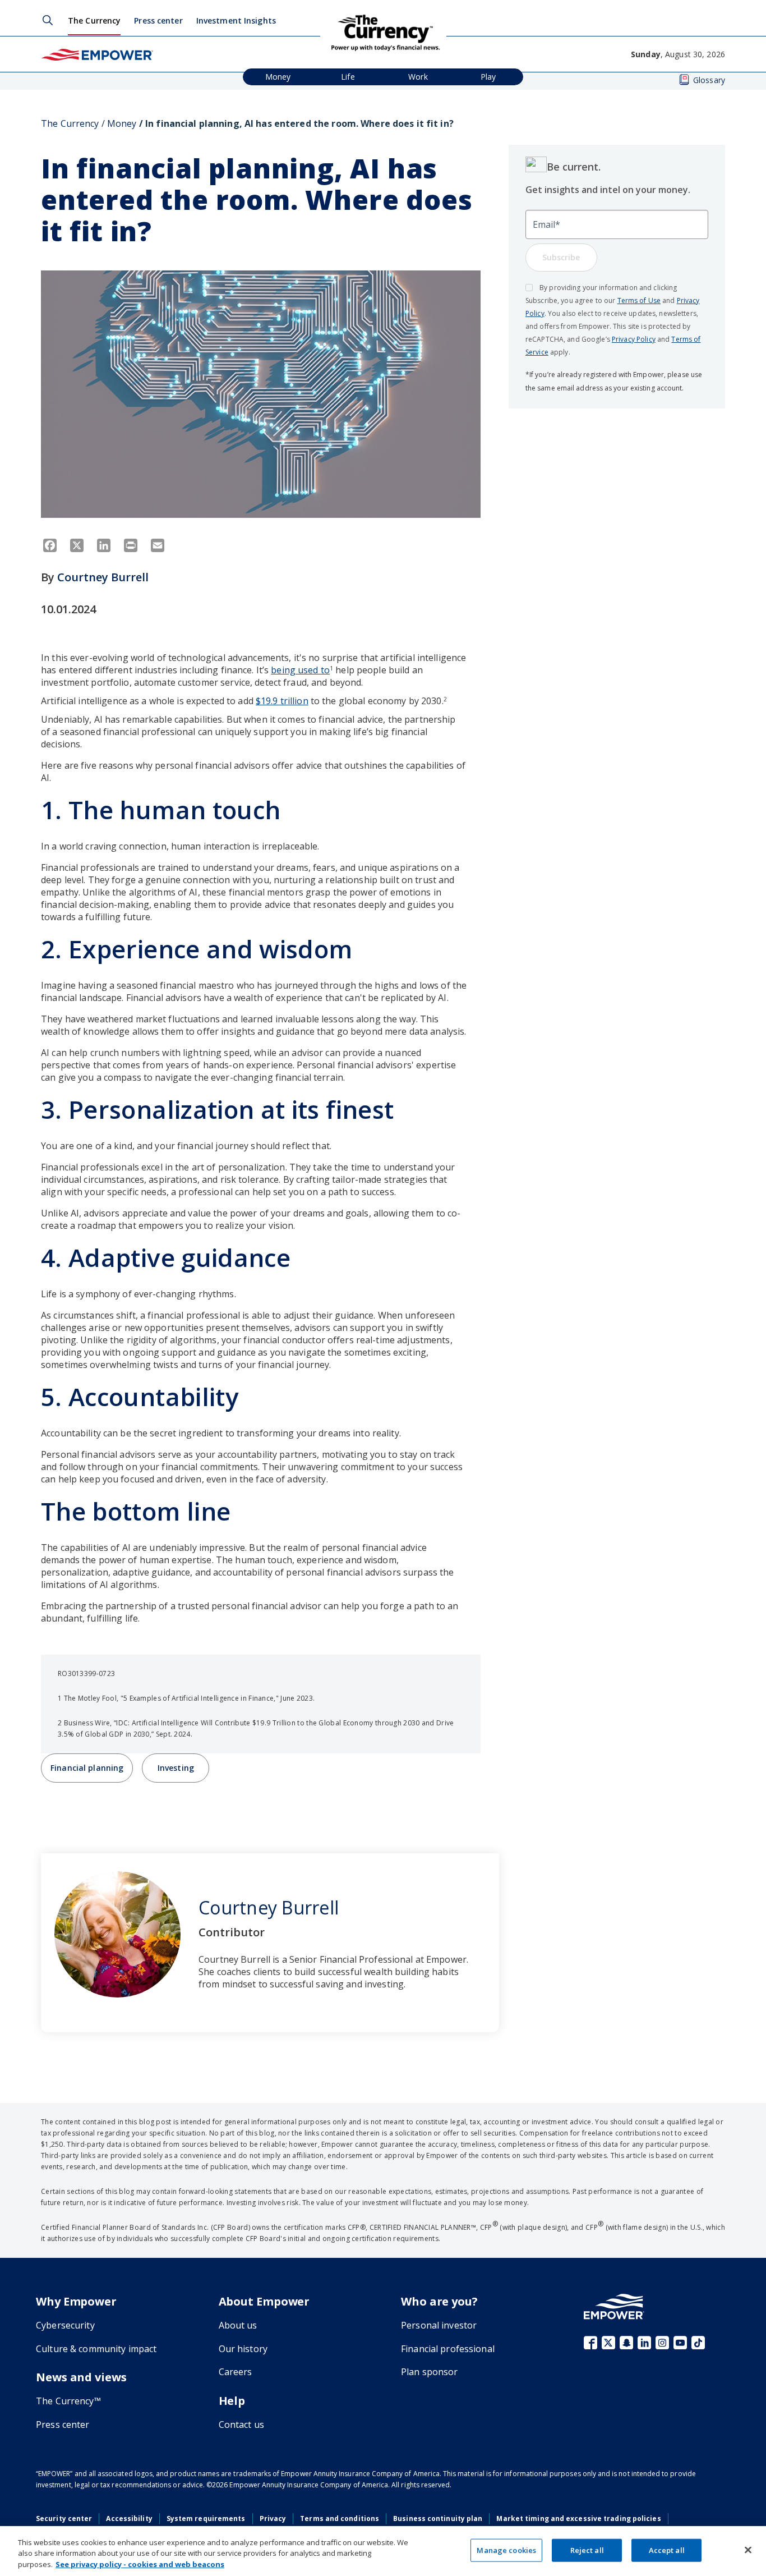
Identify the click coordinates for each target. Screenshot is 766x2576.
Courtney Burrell (103, 577)
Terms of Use (639, 300)
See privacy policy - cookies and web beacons (140, 2564)
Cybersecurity (65, 2325)
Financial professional (448, 2349)
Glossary (709, 80)
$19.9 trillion (282, 701)
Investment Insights (236, 20)
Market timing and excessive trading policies (578, 2518)
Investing (176, 1768)
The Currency (94, 20)
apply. (559, 352)
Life (348, 77)
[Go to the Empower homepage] (614, 2306)
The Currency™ (68, 2401)
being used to (300, 670)
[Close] (748, 2550)
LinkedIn (644, 2343)
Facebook (590, 2343)
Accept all (667, 2550)
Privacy (273, 2518)
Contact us (241, 2425)
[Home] (97, 54)
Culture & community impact (96, 2349)
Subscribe (561, 257)
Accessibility (129, 2518)
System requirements (206, 2518)
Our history (243, 2349)
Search (48, 20)
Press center (158, 20)
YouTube (680, 2343)
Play (488, 77)
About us (238, 2325)
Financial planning (87, 1768)
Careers (236, 2372)
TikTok (698, 2343)
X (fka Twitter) (608, 2343)
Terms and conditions (340, 2518)
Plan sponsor (430, 2372)
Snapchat (626, 2343)
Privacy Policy (634, 339)
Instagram (662, 2343)
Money (278, 77)
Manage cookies (506, 2550)
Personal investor (439, 2325)
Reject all (587, 2550)
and (669, 300)
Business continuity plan (438, 2518)
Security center (64, 2518)
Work (418, 77)
